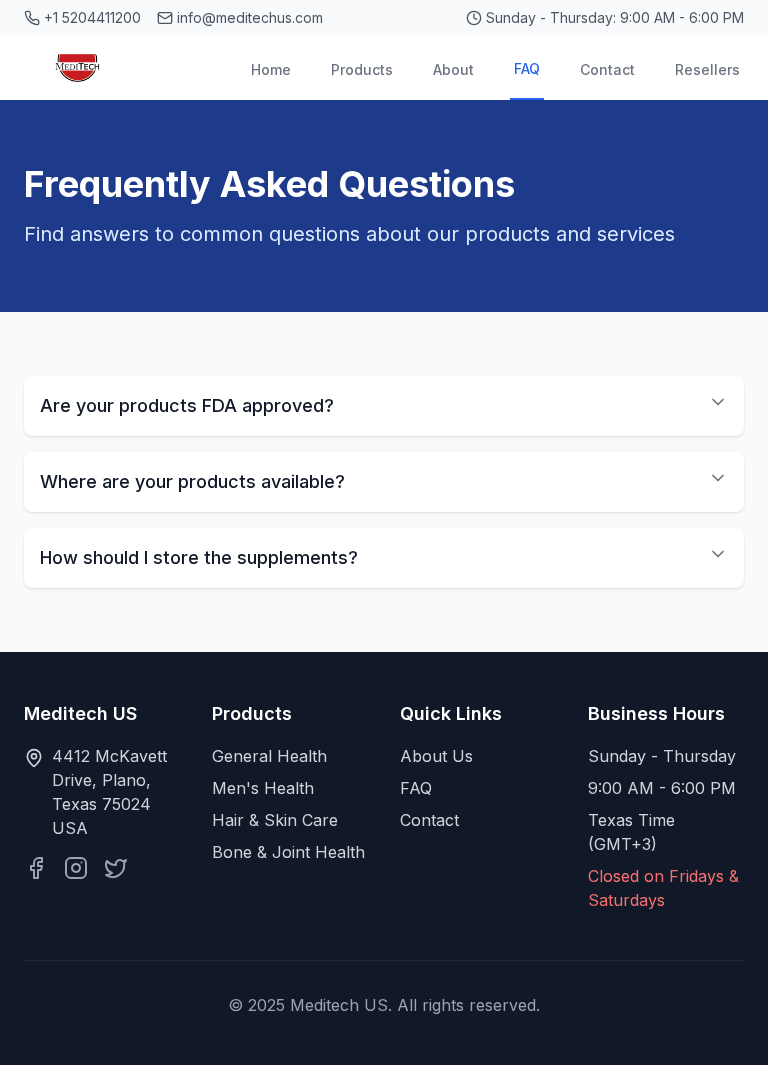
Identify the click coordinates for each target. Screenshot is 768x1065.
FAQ (527, 68)
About (453, 69)
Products (362, 69)
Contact (607, 69)
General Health (269, 756)
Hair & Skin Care (275, 820)
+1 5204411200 (92, 17)
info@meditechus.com (250, 17)
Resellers (707, 69)
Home (271, 69)
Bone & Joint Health (288, 852)
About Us (436, 756)
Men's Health (263, 788)
